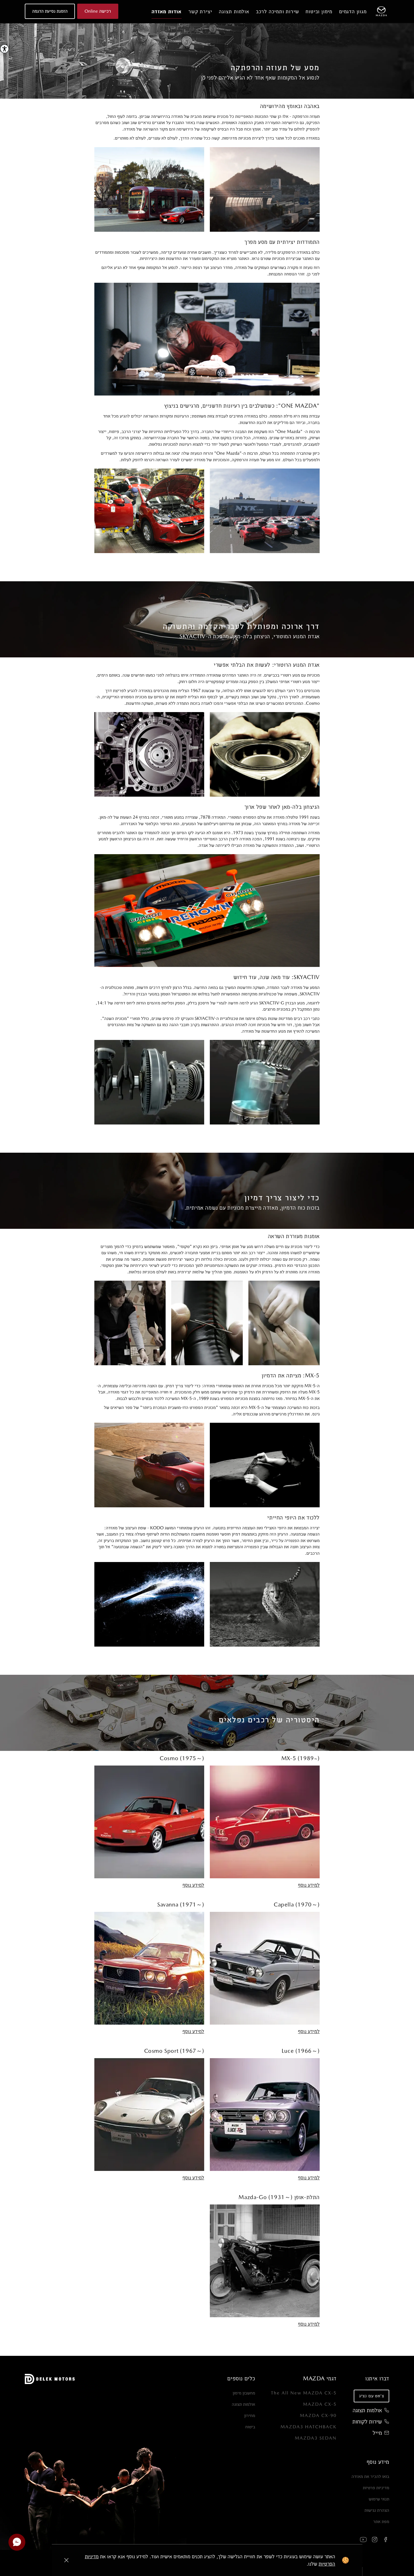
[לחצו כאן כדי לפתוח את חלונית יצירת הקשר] (17, 2542)
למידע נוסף (309, 1885)
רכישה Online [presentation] (98, 11)
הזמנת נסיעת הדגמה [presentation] (50, 11)
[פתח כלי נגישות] (5, 49)
